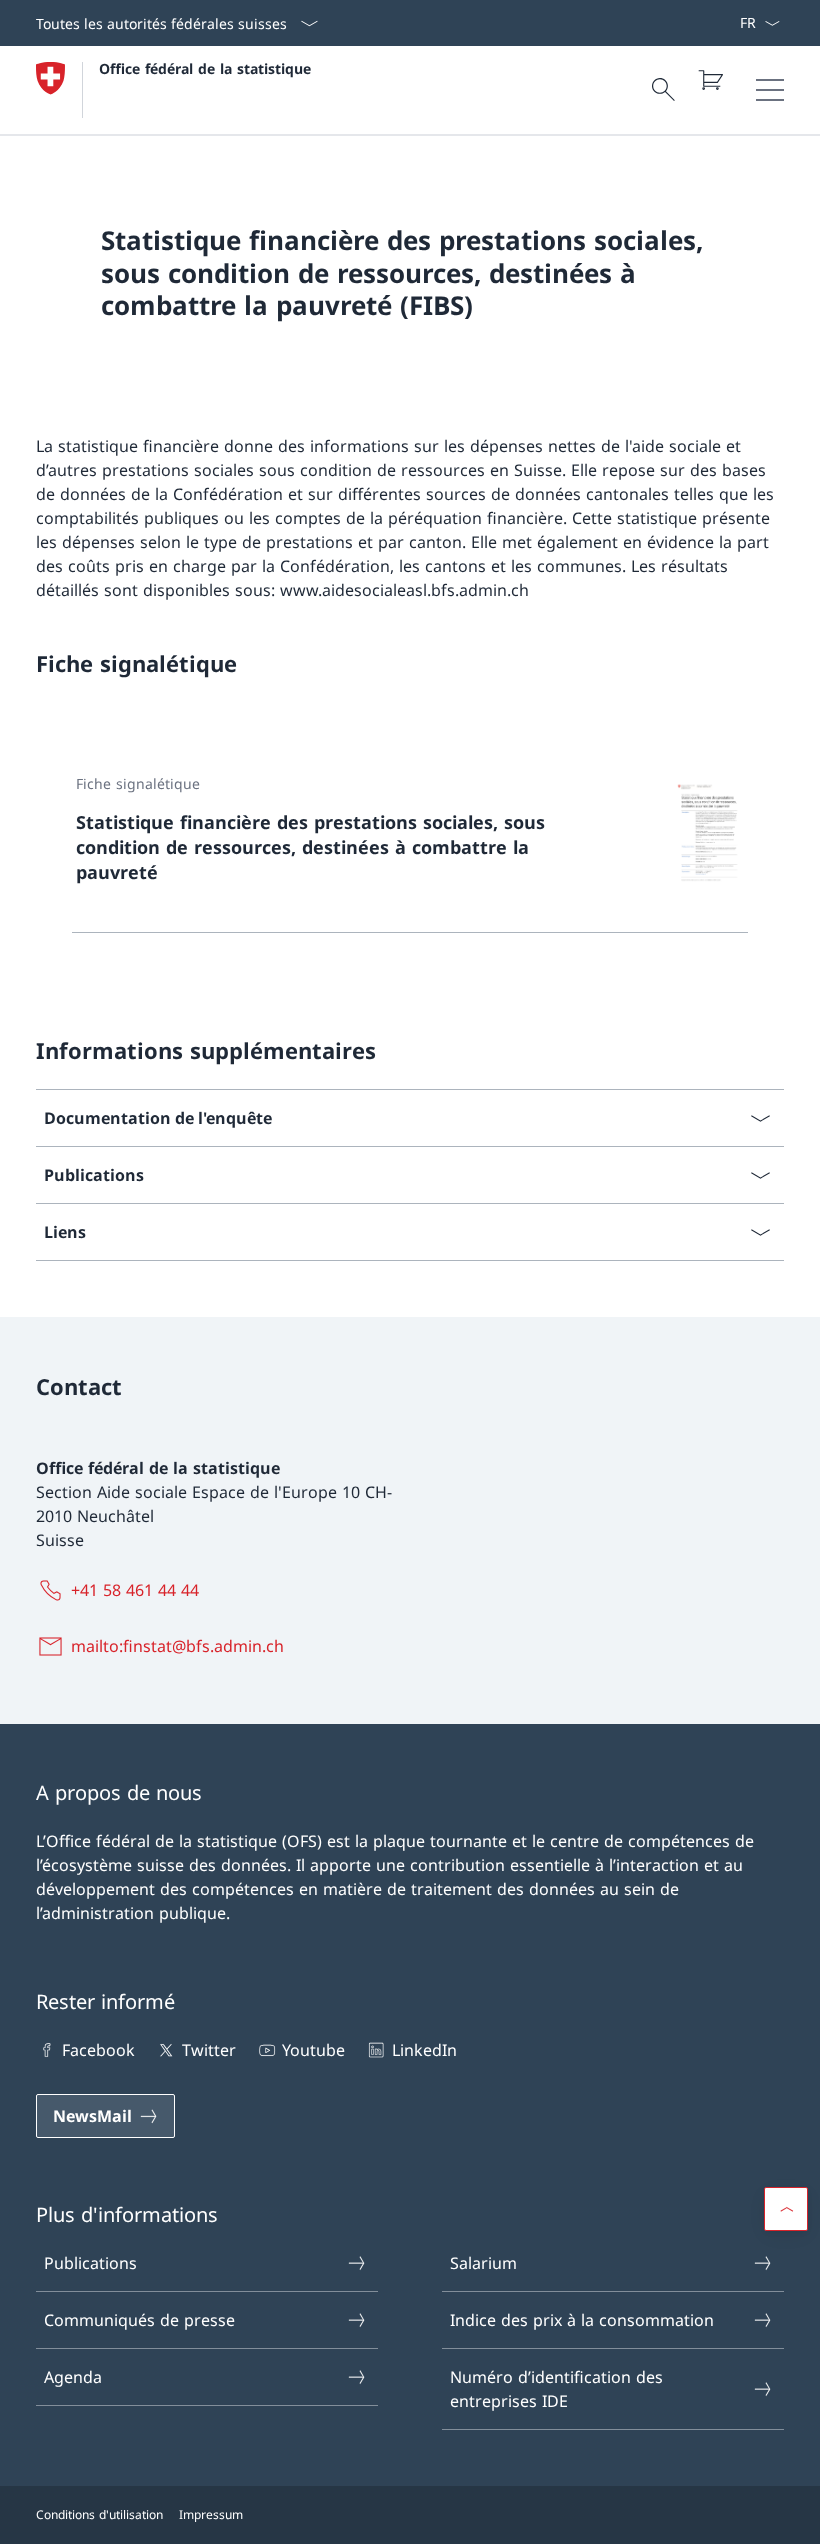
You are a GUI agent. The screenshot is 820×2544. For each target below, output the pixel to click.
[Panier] (710, 80)
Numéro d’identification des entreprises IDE (556, 2389)
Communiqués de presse (139, 2320)
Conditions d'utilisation (99, 2514)
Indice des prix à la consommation (582, 2320)
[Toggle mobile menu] (770, 90)
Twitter (208, 2050)
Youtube (313, 2050)
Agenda (73, 2377)
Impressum (211, 2514)
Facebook (98, 2050)
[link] (410, 845)
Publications (90, 2263)
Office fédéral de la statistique (205, 68)
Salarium (483, 2263)
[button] (786, 2209)
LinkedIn (424, 2050)
